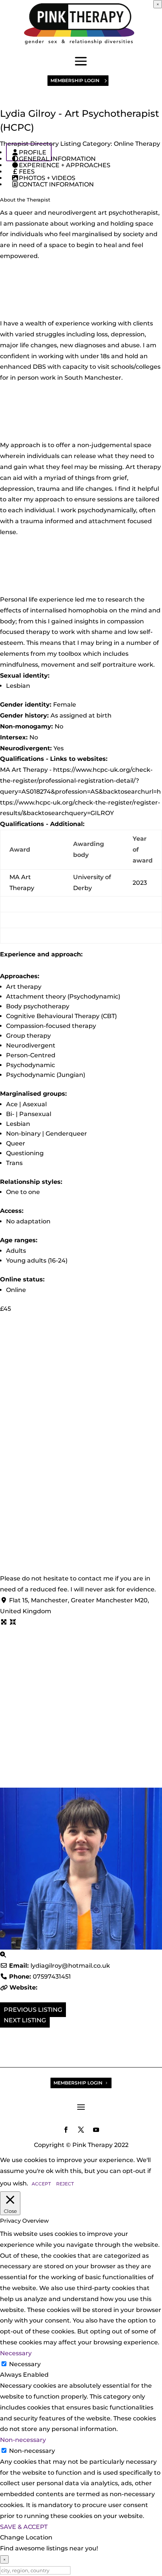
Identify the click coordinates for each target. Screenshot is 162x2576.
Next (12, 2020)
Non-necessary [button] (23, 2440)
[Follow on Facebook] (66, 2130)
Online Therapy (137, 144)
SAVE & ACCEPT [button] (24, 2527)
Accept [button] (41, 2184)
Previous (20, 2010)
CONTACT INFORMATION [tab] (56, 184)
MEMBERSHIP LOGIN (75, 80)
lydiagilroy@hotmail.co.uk (70, 1966)
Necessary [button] (16, 2353)
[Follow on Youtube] (96, 2130)
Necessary (25, 2364)
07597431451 (52, 1977)
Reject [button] (65, 2184)
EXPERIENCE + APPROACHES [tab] (65, 165)
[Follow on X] (81, 2130)
